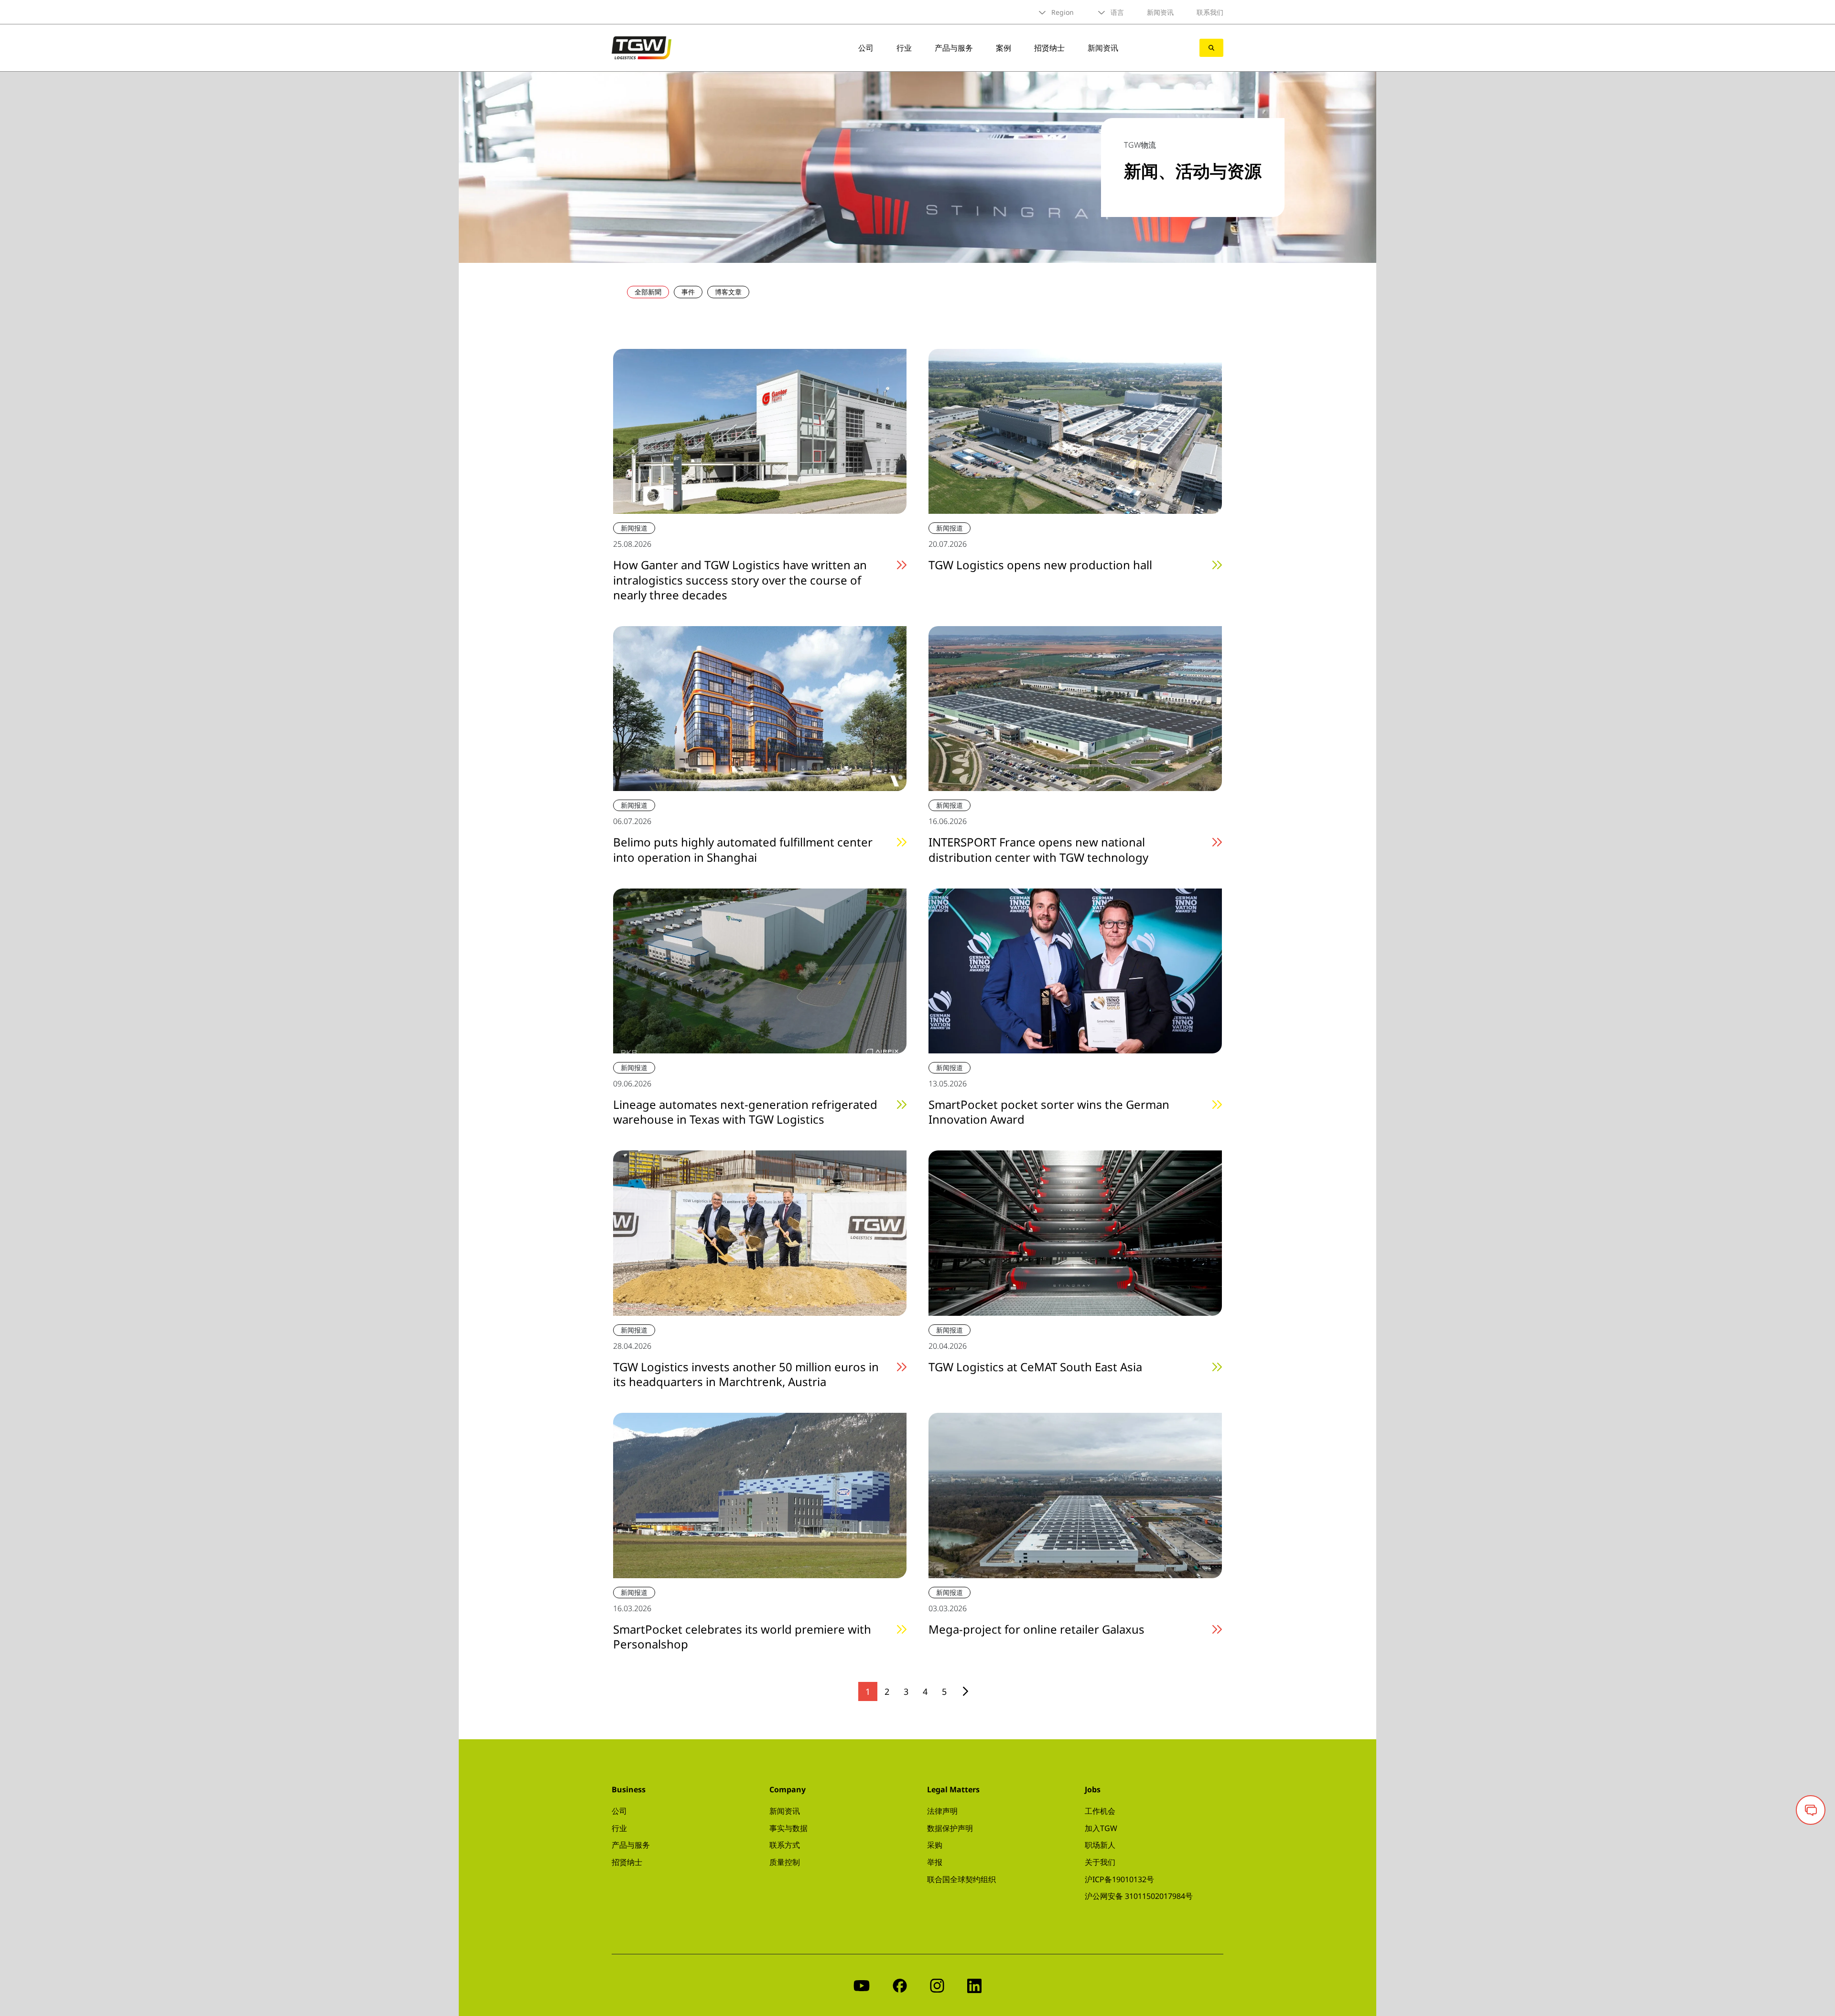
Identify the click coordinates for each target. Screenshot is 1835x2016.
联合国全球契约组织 (961, 1879)
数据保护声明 (950, 1828)
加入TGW (1101, 1828)
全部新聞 (648, 292)
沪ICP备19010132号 (1119, 1879)
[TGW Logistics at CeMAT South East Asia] (1075, 1232)
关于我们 (1100, 1862)
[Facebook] (900, 1985)
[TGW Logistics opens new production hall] (1075, 431)
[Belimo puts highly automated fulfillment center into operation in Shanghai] (760, 707)
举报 (935, 1862)
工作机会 (1100, 1811)
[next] (966, 1691)
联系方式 (785, 1845)
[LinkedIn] (974, 1985)
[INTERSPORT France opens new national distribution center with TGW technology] (1075, 707)
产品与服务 (954, 48)
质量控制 (785, 1862)
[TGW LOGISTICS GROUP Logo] (642, 47)
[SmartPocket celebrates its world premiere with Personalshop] (760, 1495)
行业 (904, 48)
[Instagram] (937, 1985)
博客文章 (728, 292)
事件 (688, 292)
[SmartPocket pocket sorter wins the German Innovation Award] (1075, 970)
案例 (1004, 48)
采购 (935, 1845)
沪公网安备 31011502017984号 (1139, 1896)
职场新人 (1100, 1845)
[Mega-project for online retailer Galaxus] (1075, 1495)
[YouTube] (862, 1985)
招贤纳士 (1049, 48)
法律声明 (942, 1811)
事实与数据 (788, 1828)
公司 (866, 48)
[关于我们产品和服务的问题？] (1811, 1810)
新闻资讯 (1160, 12)
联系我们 (1210, 12)
